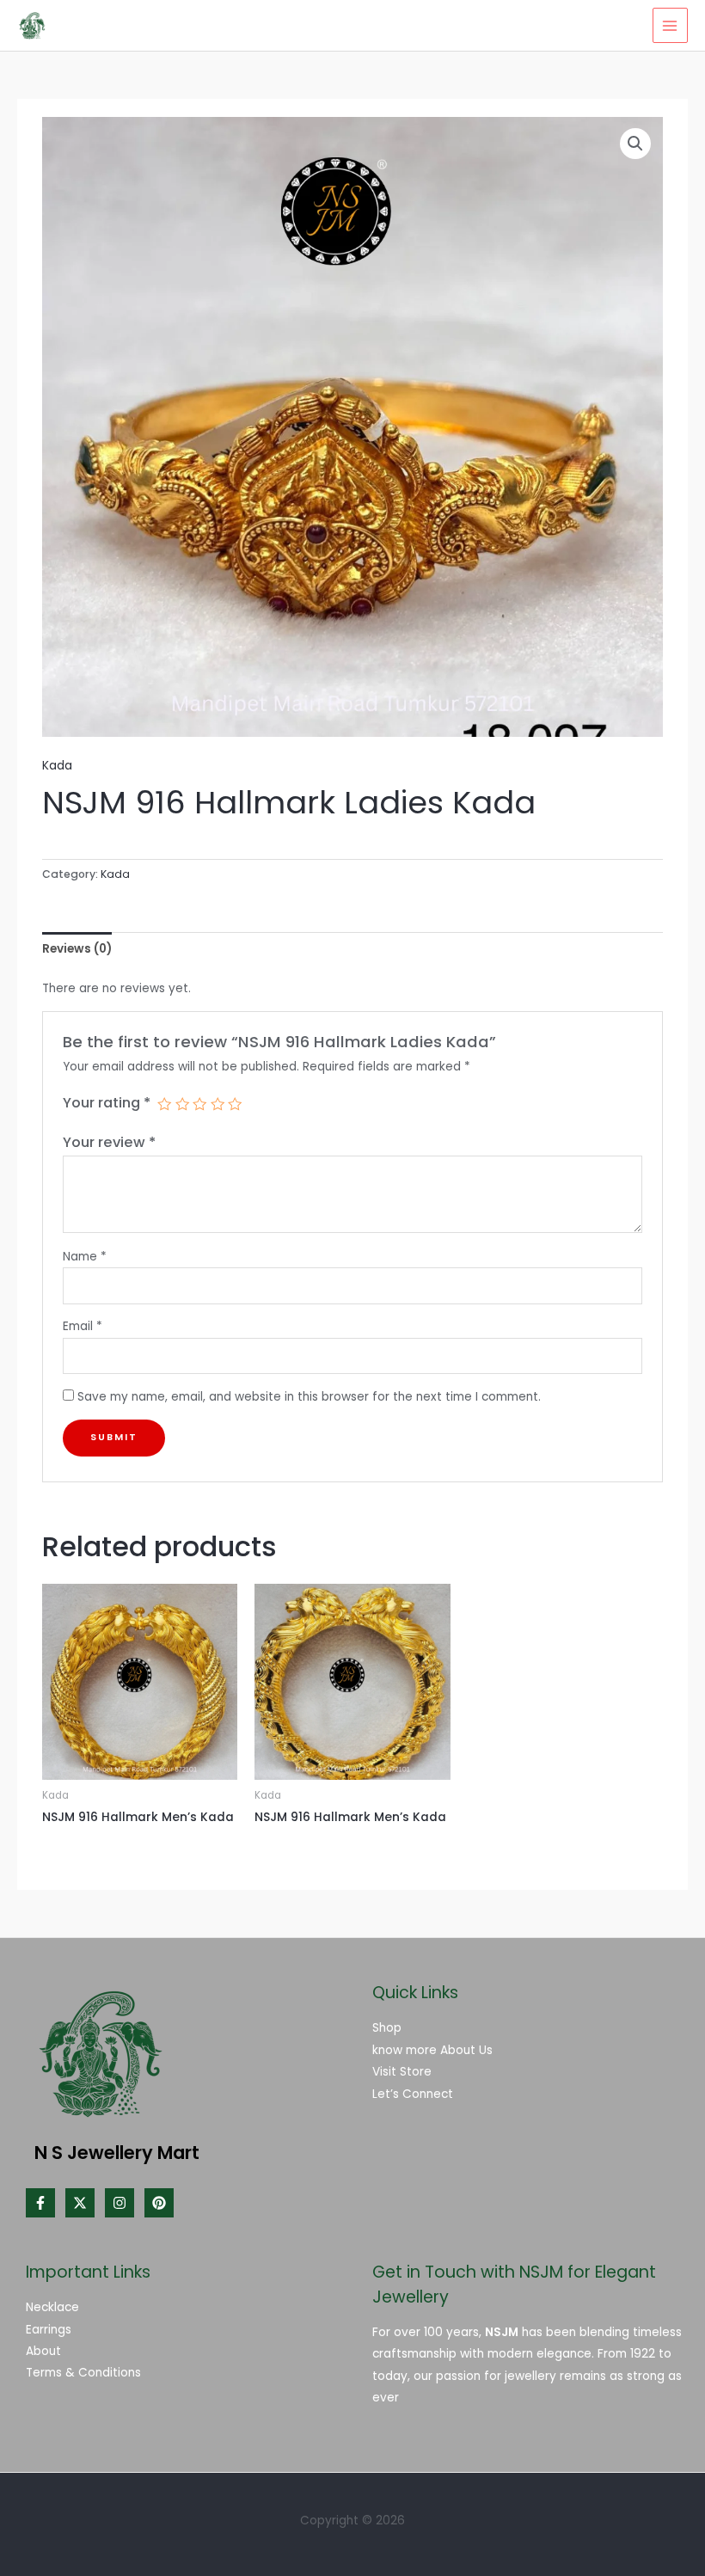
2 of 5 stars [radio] (182, 1104)
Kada (57, 766)
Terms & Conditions (83, 2373)
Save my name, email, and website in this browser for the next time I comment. (309, 1397)
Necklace (52, 2307)
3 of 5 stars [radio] (199, 1104)
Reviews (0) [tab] (77, 949)
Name (85, 1257)
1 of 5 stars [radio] (164, 1104)
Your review (109, 1142)
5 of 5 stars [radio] (235, 1104)
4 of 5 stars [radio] (218, 1104)
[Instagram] (120, 2203)
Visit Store (402, 2072)
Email (83, 1326)
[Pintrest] (159, 2203)
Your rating (107, 1103)
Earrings (49, 2330)
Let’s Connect (413, 2094)
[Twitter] (80, 2203)
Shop (387, 2028)
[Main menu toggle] (670, 25)
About (43, 2351)
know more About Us (432, 2050)
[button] (635, 144)
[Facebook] (40, 2203)
